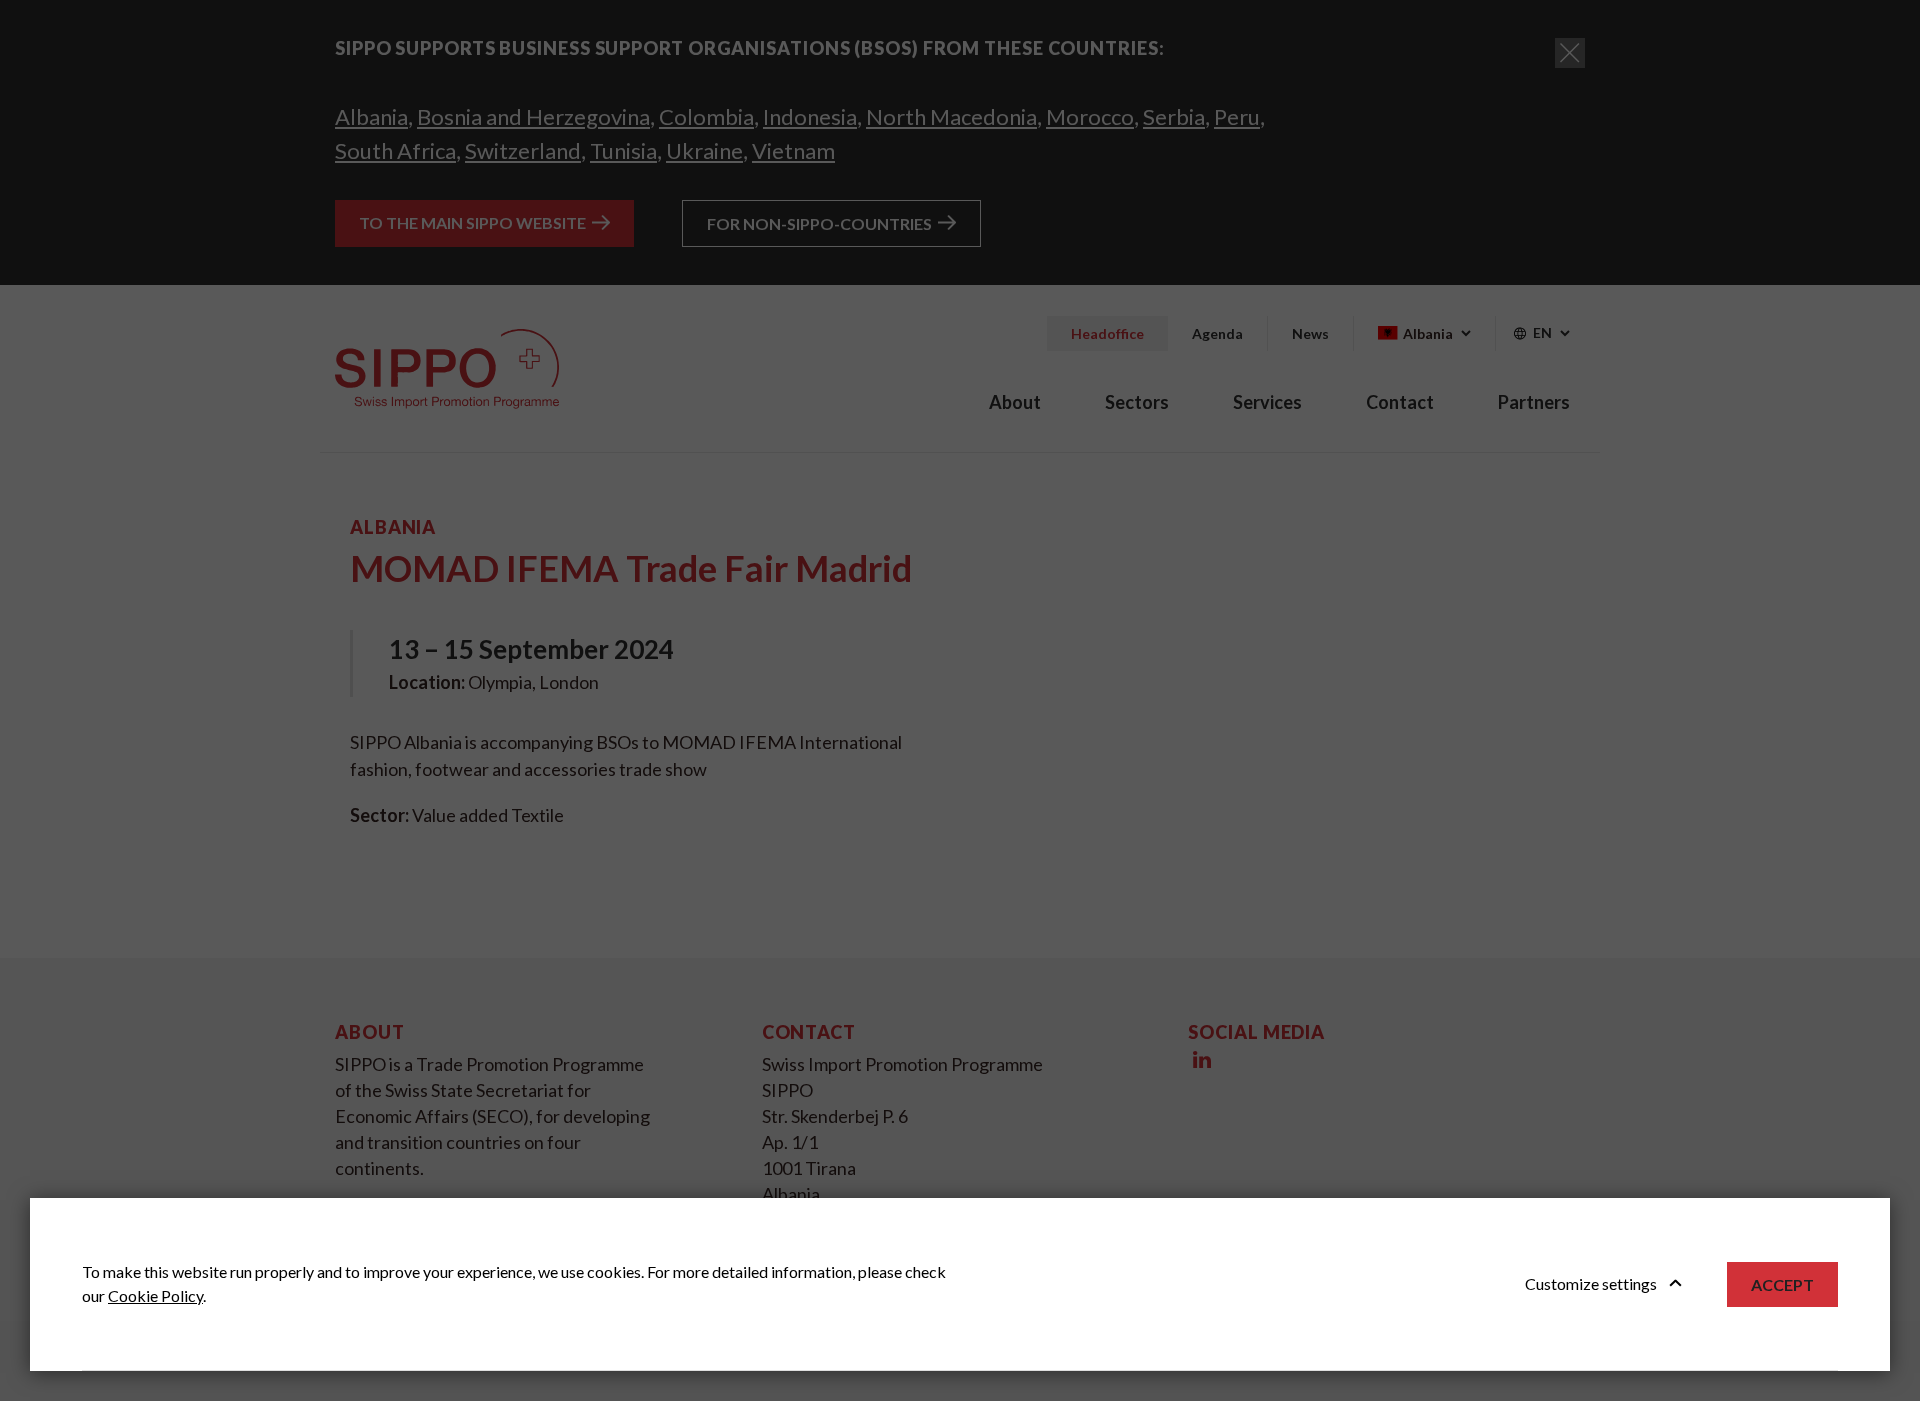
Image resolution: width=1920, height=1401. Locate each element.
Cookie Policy (155, 1295)
